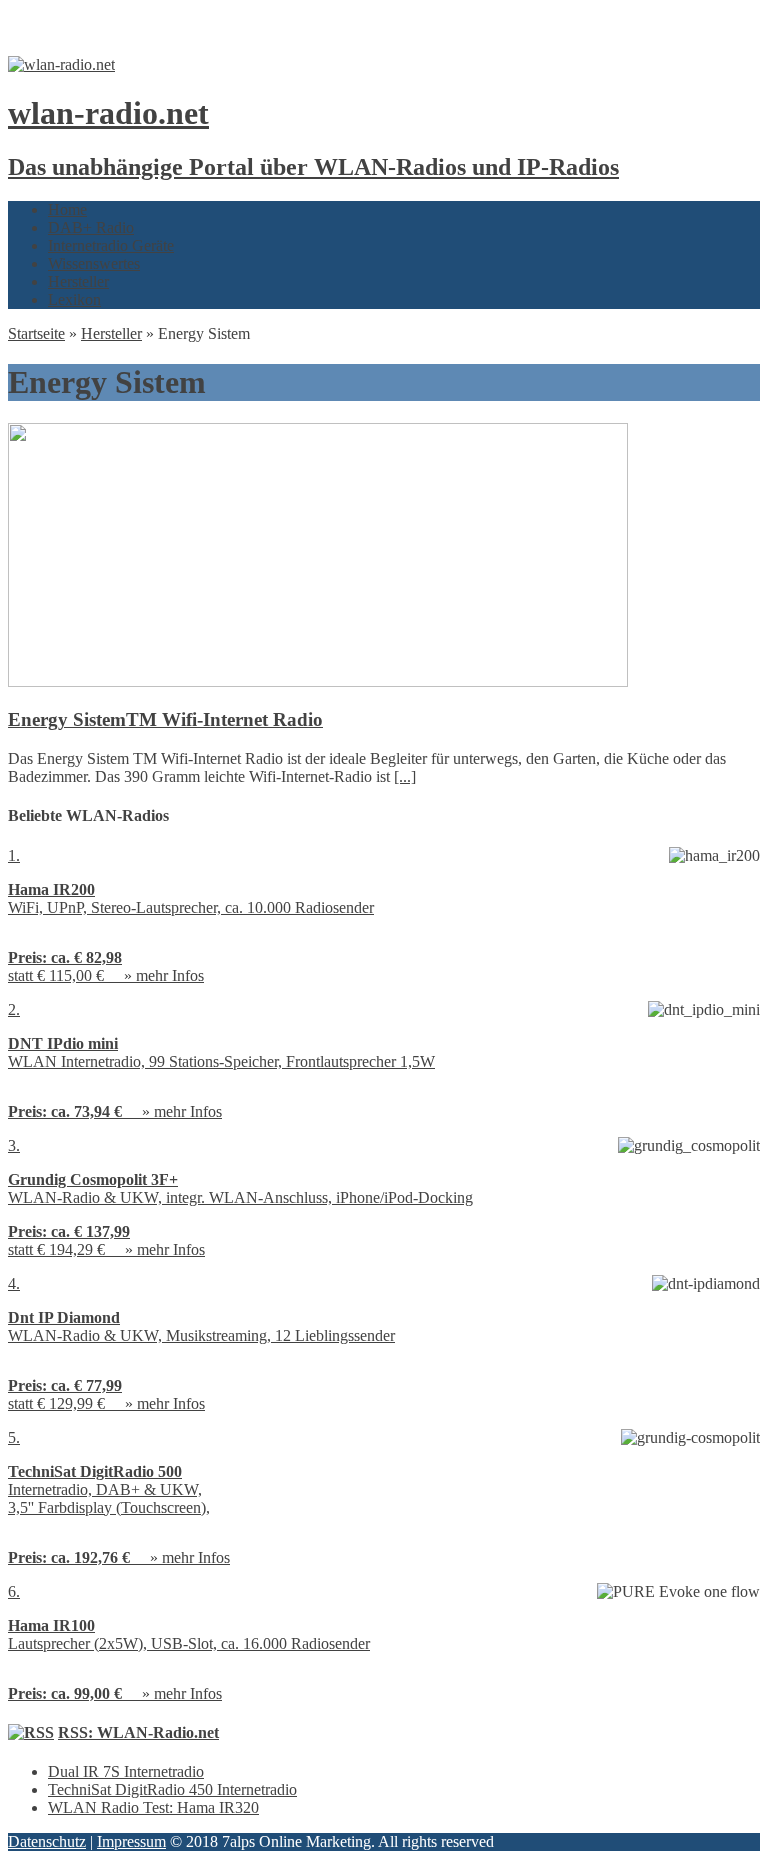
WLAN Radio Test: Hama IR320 (153, 1807)
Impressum (131, 1841)
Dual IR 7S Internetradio (126, 1771)
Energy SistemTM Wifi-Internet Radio (165, 719)
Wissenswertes (94, 263)
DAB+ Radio (91, 227)
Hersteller (78, 281)
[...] (405, 776)
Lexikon (74, 299)
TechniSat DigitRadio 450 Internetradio (172, 1789)
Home (67, 209)
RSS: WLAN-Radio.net (138, 1732)
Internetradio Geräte (111, 245)
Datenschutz (47, 1841)
